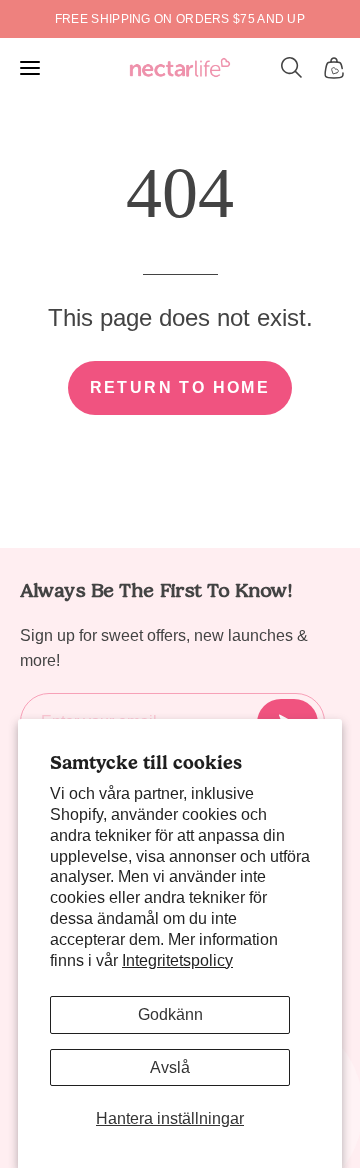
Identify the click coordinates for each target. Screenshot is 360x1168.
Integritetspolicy (177, 960)
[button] (292, 68)
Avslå (170, 1067)
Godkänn (170, 1014)
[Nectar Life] (180, 68)
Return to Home (180, 387)
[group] (180, 19)
